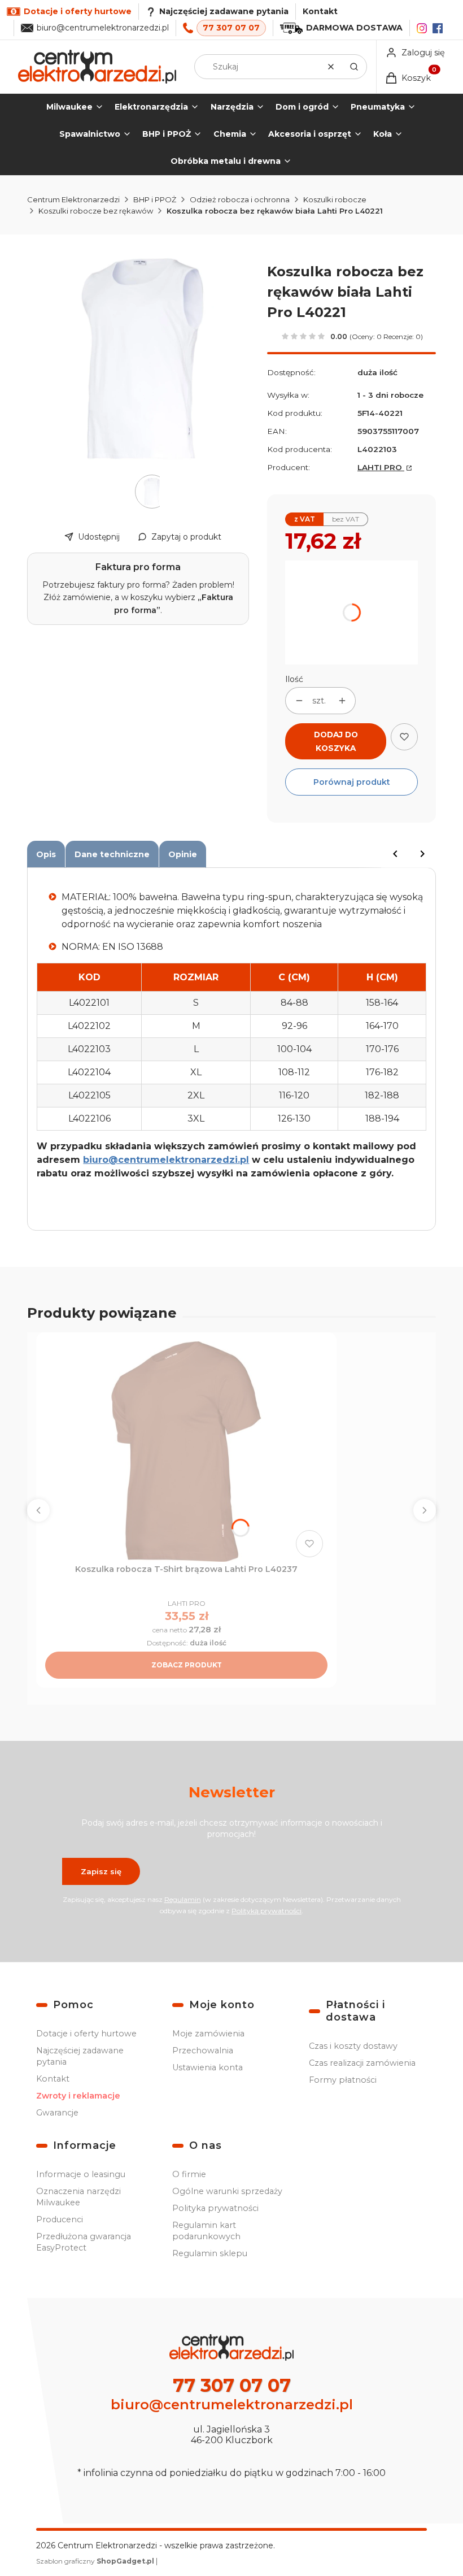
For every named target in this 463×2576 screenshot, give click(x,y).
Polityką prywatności (267, 1911)
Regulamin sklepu (210, 2253)
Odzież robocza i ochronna (240, 199)
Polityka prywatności (215, 2208)
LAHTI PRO (381, 467)
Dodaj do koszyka (336, 741)
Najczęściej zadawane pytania (80, 2056)
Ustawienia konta (208, 2067)
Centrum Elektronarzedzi (73, 199)
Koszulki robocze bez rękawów (96, 211)
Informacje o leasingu (81, 2174)
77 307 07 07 (231, 28)
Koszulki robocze (335, 199)
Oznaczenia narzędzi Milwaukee (78, 2197)
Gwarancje (57, 2113)
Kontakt (320, 11)
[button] (354, 67)
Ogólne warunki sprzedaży (227, 2191)
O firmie (189, 2174)
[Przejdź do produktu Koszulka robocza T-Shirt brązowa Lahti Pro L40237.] (186, 1452)
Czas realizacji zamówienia (362, 2063)
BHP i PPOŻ (155, 199)
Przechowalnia (203, 2051)
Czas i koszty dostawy (353, 2046)
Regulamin (183, 1899)
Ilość (294, 679)
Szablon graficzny (95, 2561)
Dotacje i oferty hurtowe (86, 2034)
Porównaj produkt (352, 782)
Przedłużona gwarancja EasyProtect (84, 2242)
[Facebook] (438, 28)
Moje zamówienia (208, 2034)
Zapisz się (101, 1871)
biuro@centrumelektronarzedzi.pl (103, 28)
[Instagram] (422, 28)
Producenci (60, 2219)
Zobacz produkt (187, 1665)
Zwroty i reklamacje (78, 2096)
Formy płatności (343, 2080)
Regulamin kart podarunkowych (206, 2231)
